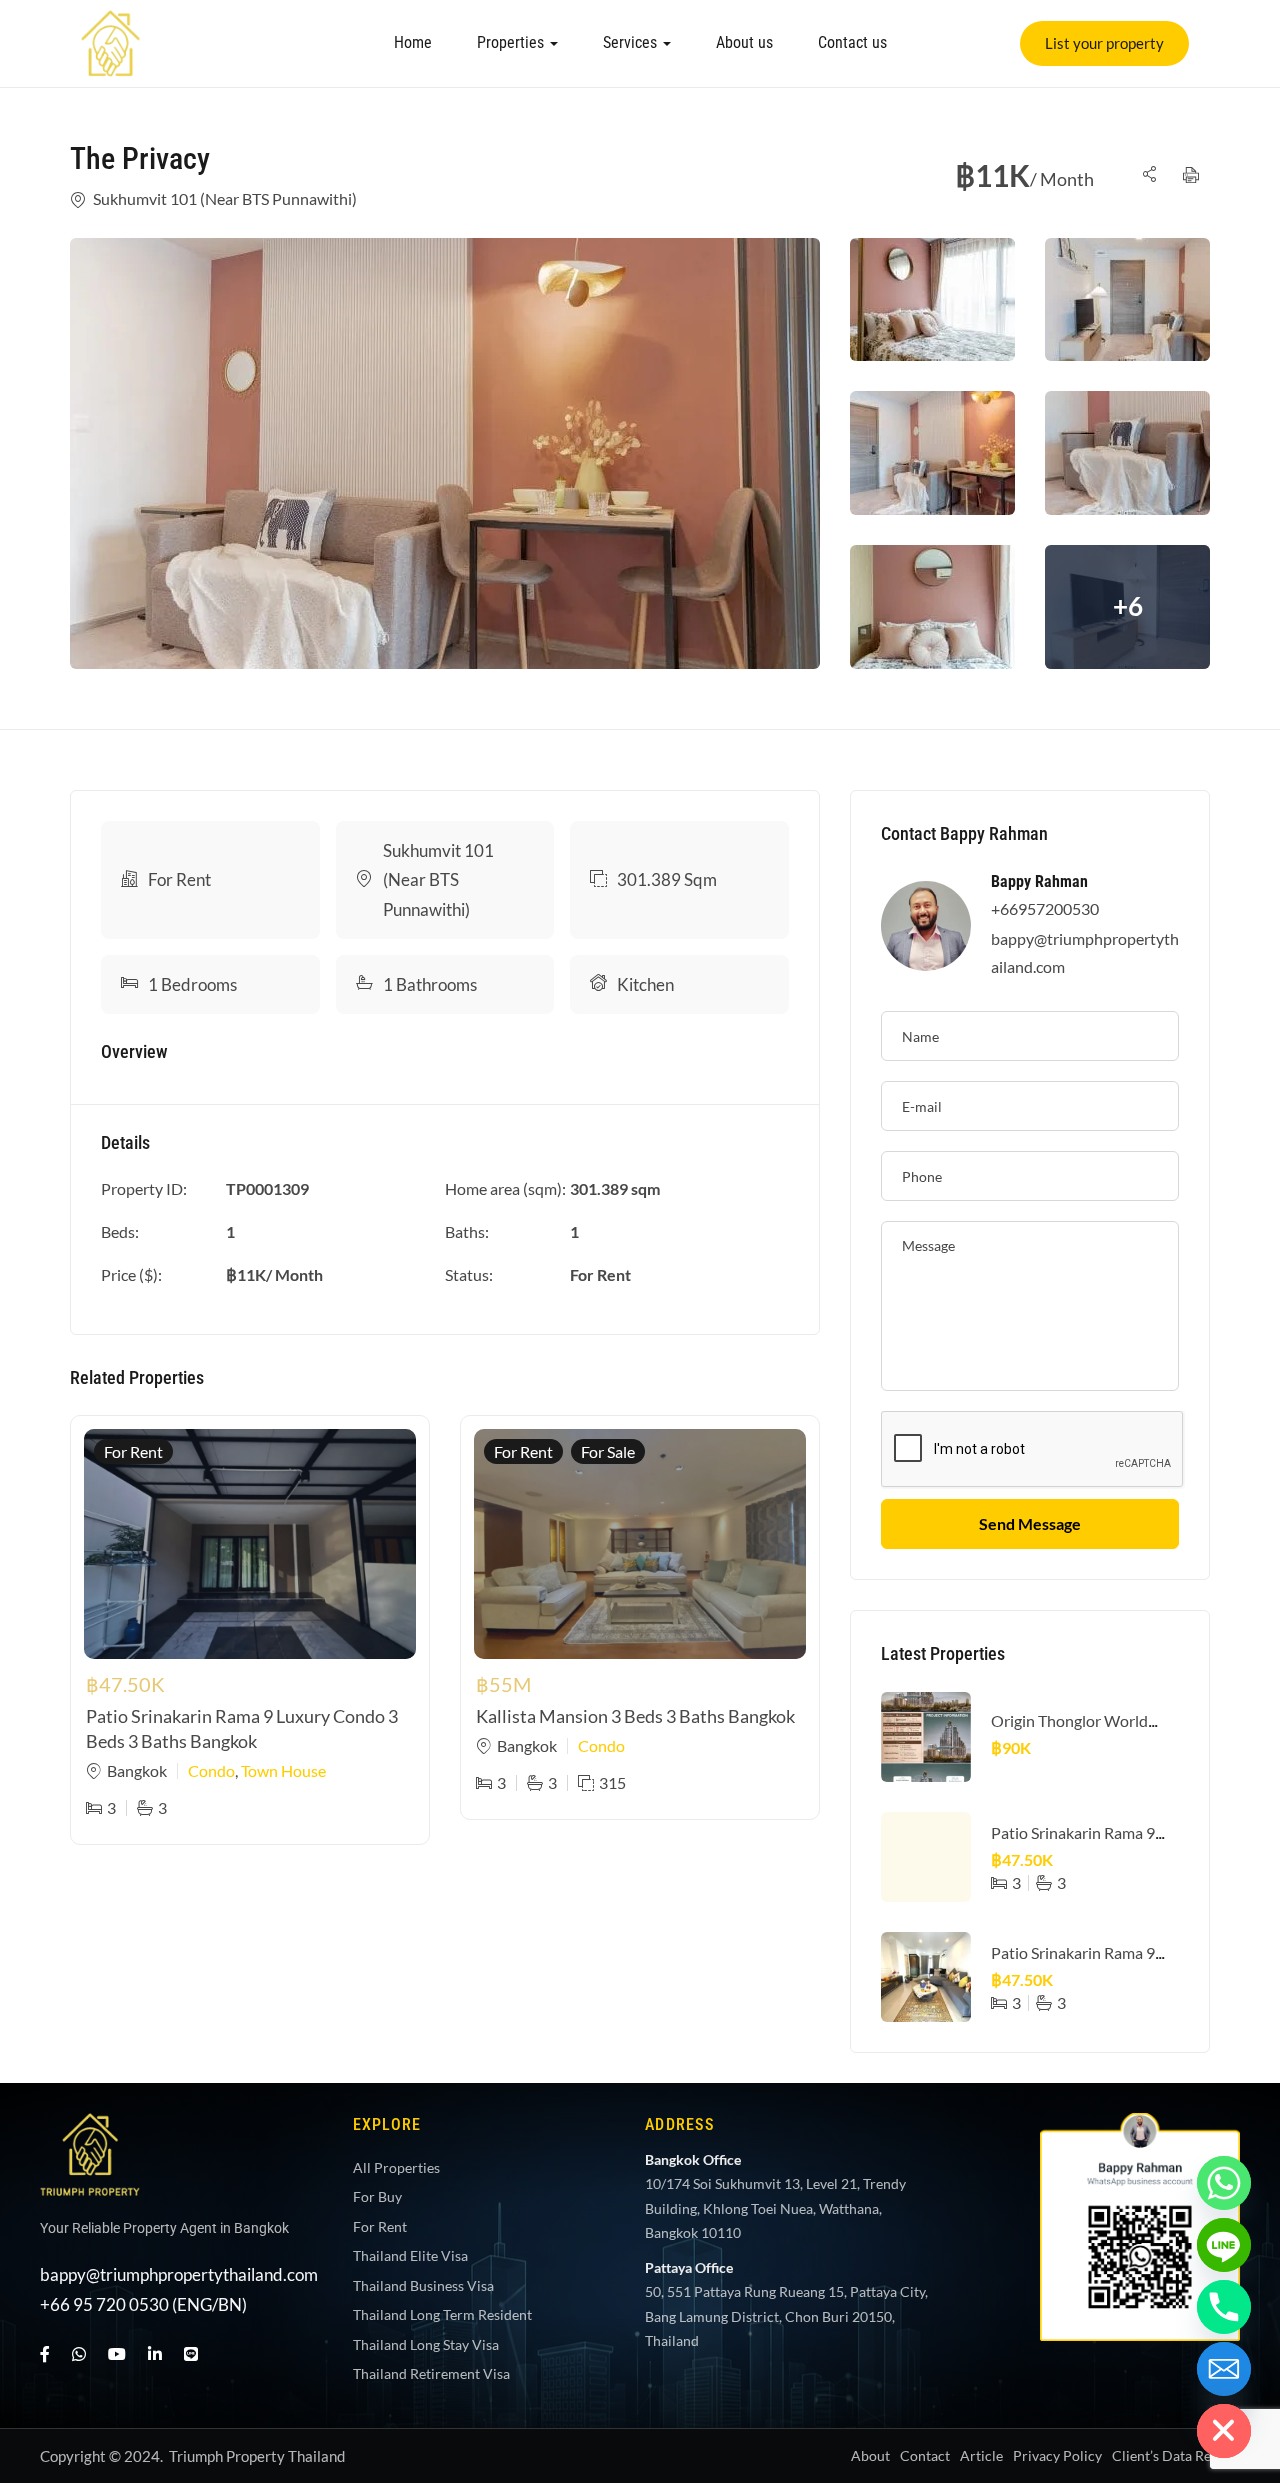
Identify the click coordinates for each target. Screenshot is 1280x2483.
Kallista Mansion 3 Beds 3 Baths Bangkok (635, 1716)
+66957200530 (1045, 908)
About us (744, 42)
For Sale (608, 1451)
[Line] (191, 2353)
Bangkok (137, 1770)
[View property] (445, 453)
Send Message (1030, 1523)
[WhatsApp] (79, 2353)
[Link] (111, 23)
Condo (211, 1770)
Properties (512, 42)
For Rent (179, 879)
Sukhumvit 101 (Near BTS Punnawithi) (225, 198)
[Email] (1224, 2369)
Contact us (852, 42)
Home (413, 42)
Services (632, 42)
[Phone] (1224, 2307)
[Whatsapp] (1224, 2183)
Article (981, 2455)
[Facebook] (45, 2353)
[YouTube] (117, 2353)
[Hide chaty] (1224, 2431)
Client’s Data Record (1176, 2455)
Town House (283, 1770)
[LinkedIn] (155, 2353)
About (870, 2455)
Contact (925, 2455)
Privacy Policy (1057, 2455)
